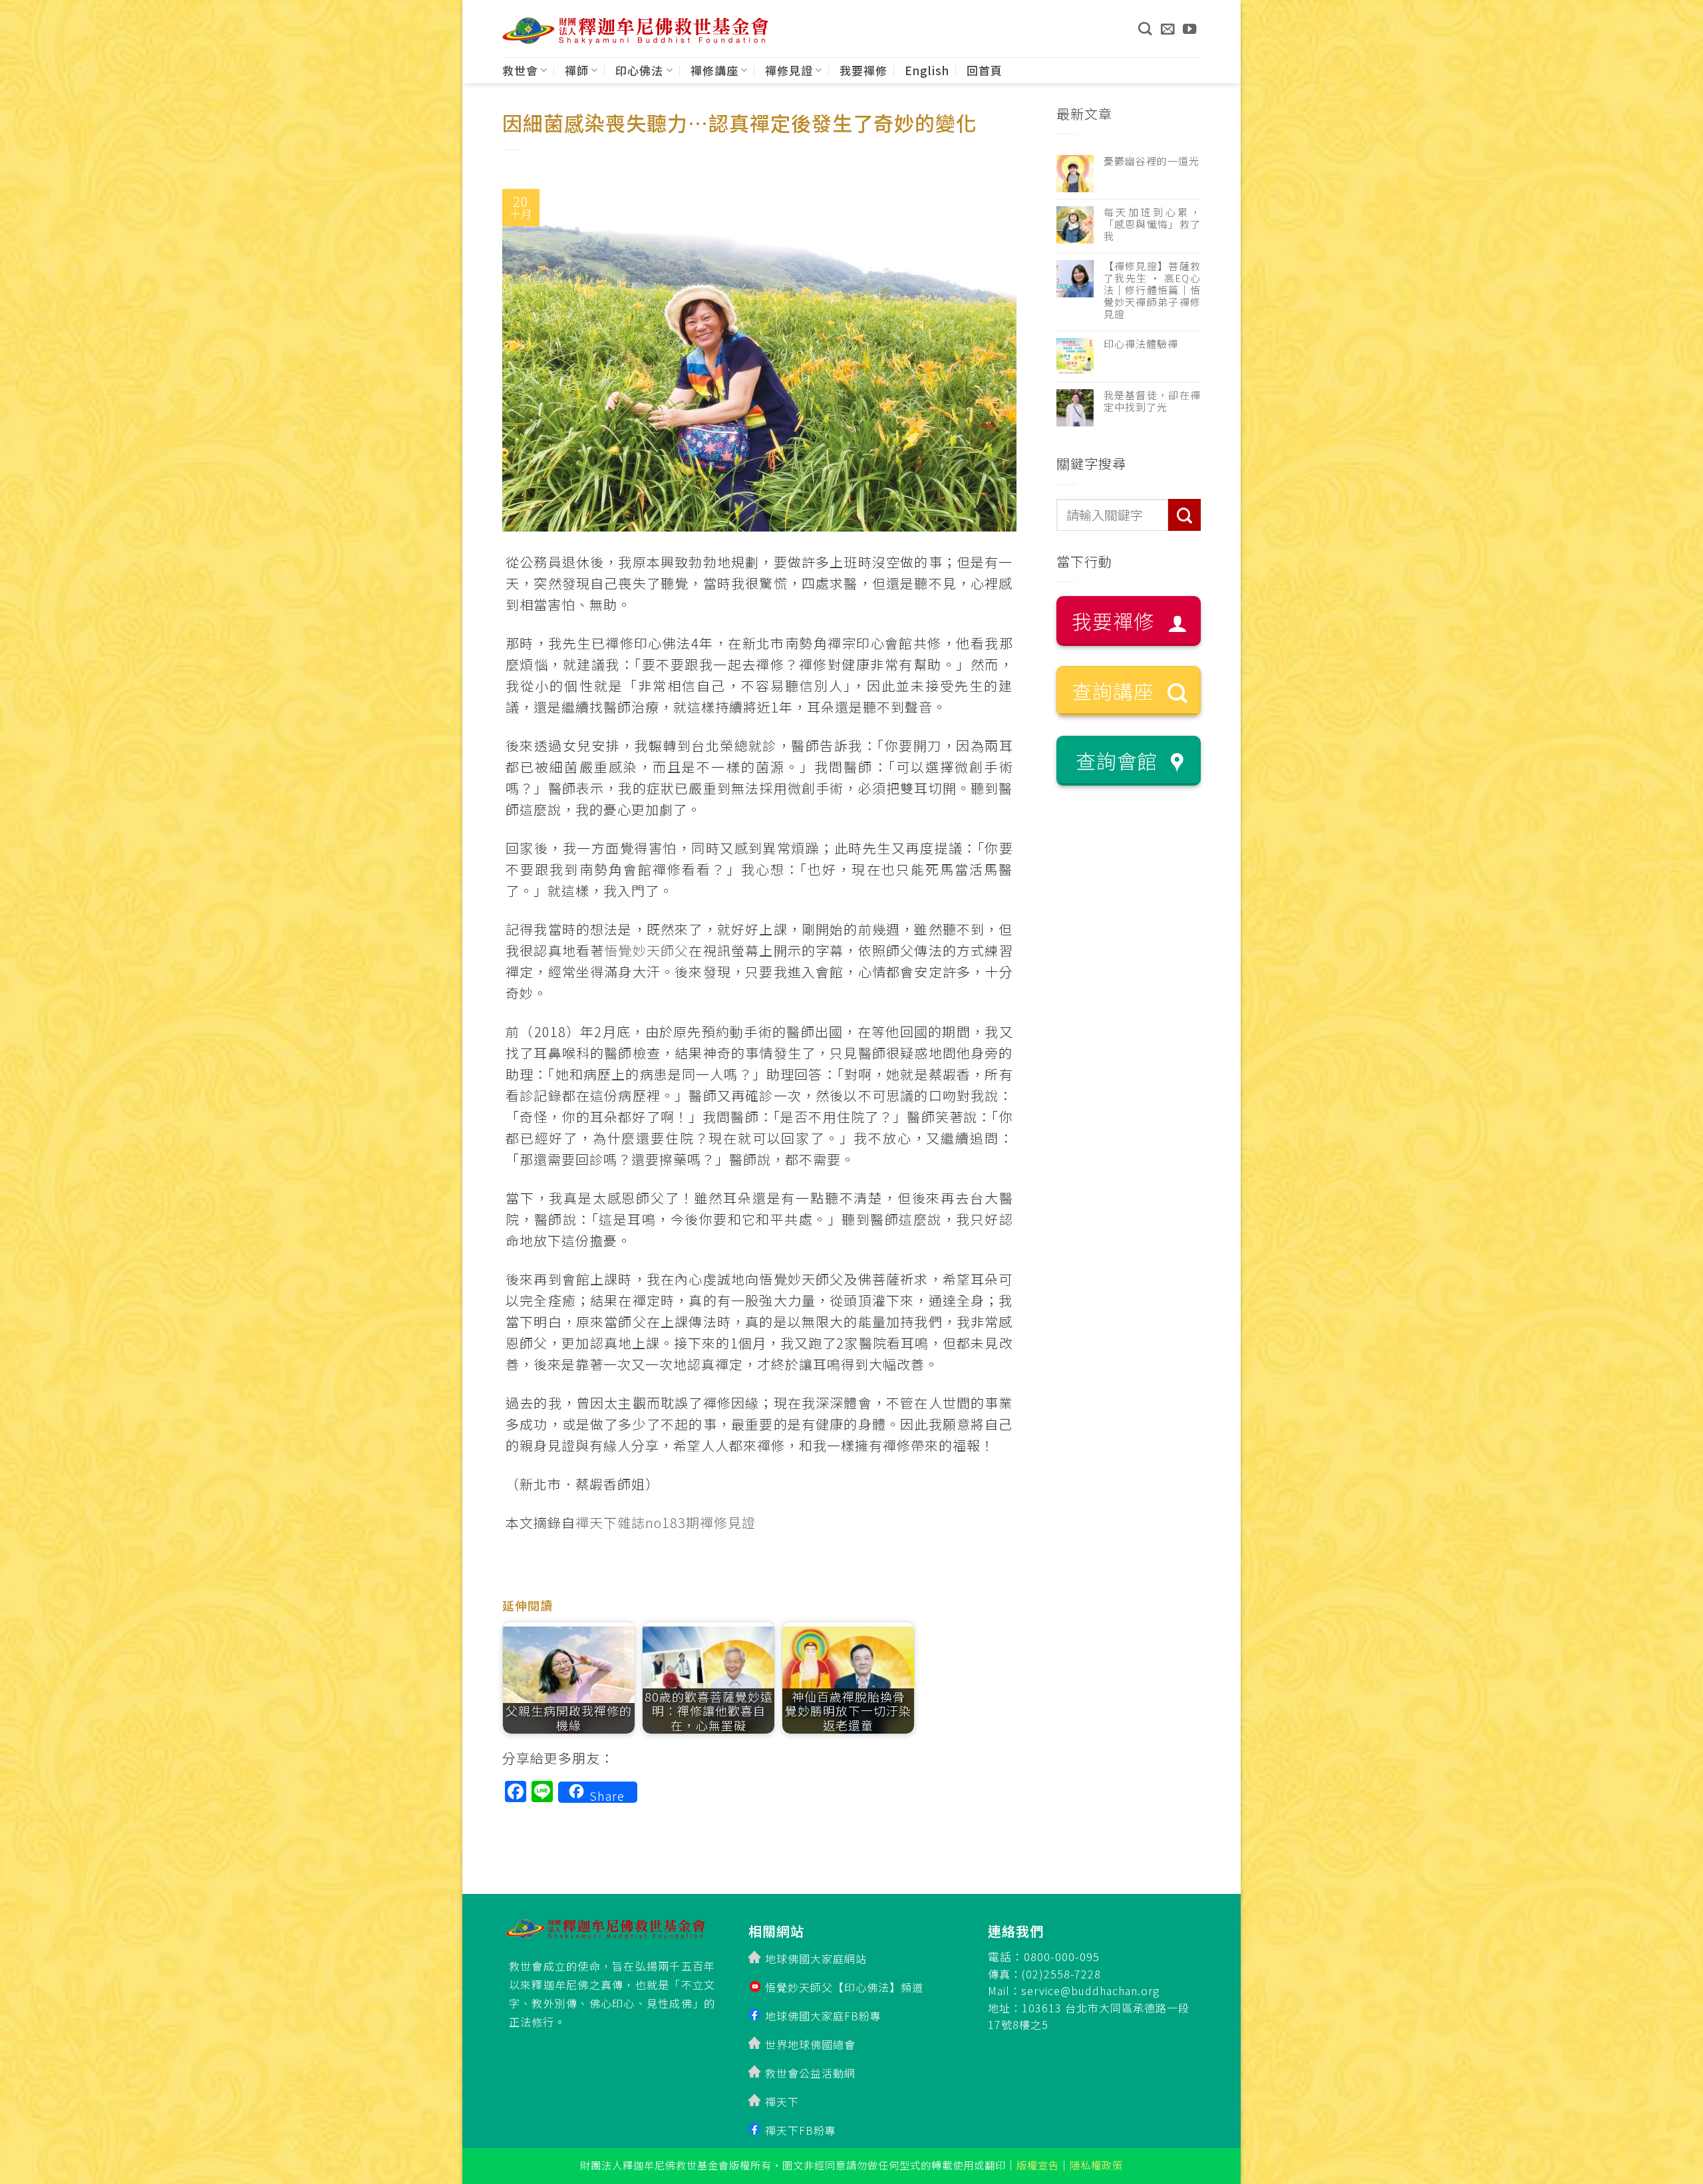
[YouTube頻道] (1190, 29)
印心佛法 (639, 70)
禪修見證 (789, 70)
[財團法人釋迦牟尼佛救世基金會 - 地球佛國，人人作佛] (635, 31)
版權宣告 (1038, 2165)
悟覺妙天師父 (646, 950)
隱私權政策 (1096, 2165)
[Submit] (1184, 515)
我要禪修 (863, 70)
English (927, 70)
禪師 (577, 70)
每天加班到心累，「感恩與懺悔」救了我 (1153, 224)
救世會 (520, 70)
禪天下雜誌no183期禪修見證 (666, 1522)
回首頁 (985, 70)
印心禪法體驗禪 (1141, 344)
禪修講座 (714, 70)
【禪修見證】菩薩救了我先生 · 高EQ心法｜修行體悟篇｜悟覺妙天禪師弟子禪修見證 (1153, 290)
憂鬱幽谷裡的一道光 (1152, 161)
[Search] (1145, 29)
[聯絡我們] (1168, 29)
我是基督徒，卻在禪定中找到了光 (1153, 401)
